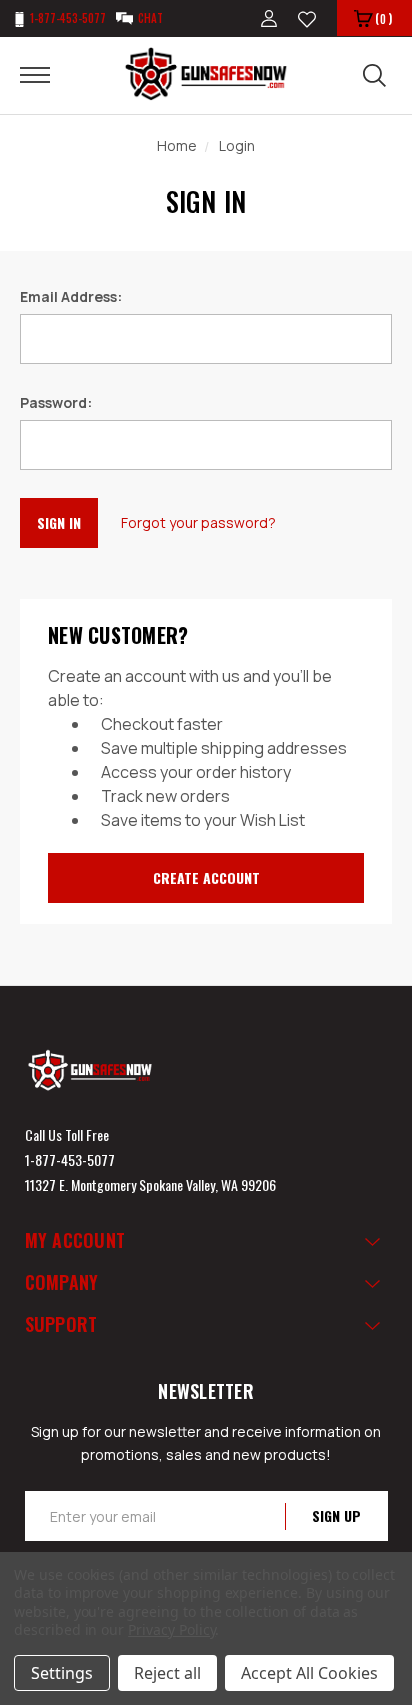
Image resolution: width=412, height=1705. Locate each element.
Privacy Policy (171, 1629)
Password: (56, 402)
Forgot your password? (198, 522)
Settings (62, 1673)
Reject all (167, 1673)
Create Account (206, 877)
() (383, 18)
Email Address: (71, 296)
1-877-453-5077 (70, 1159)
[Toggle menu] (47, 74)
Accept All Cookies (309, 1673)
